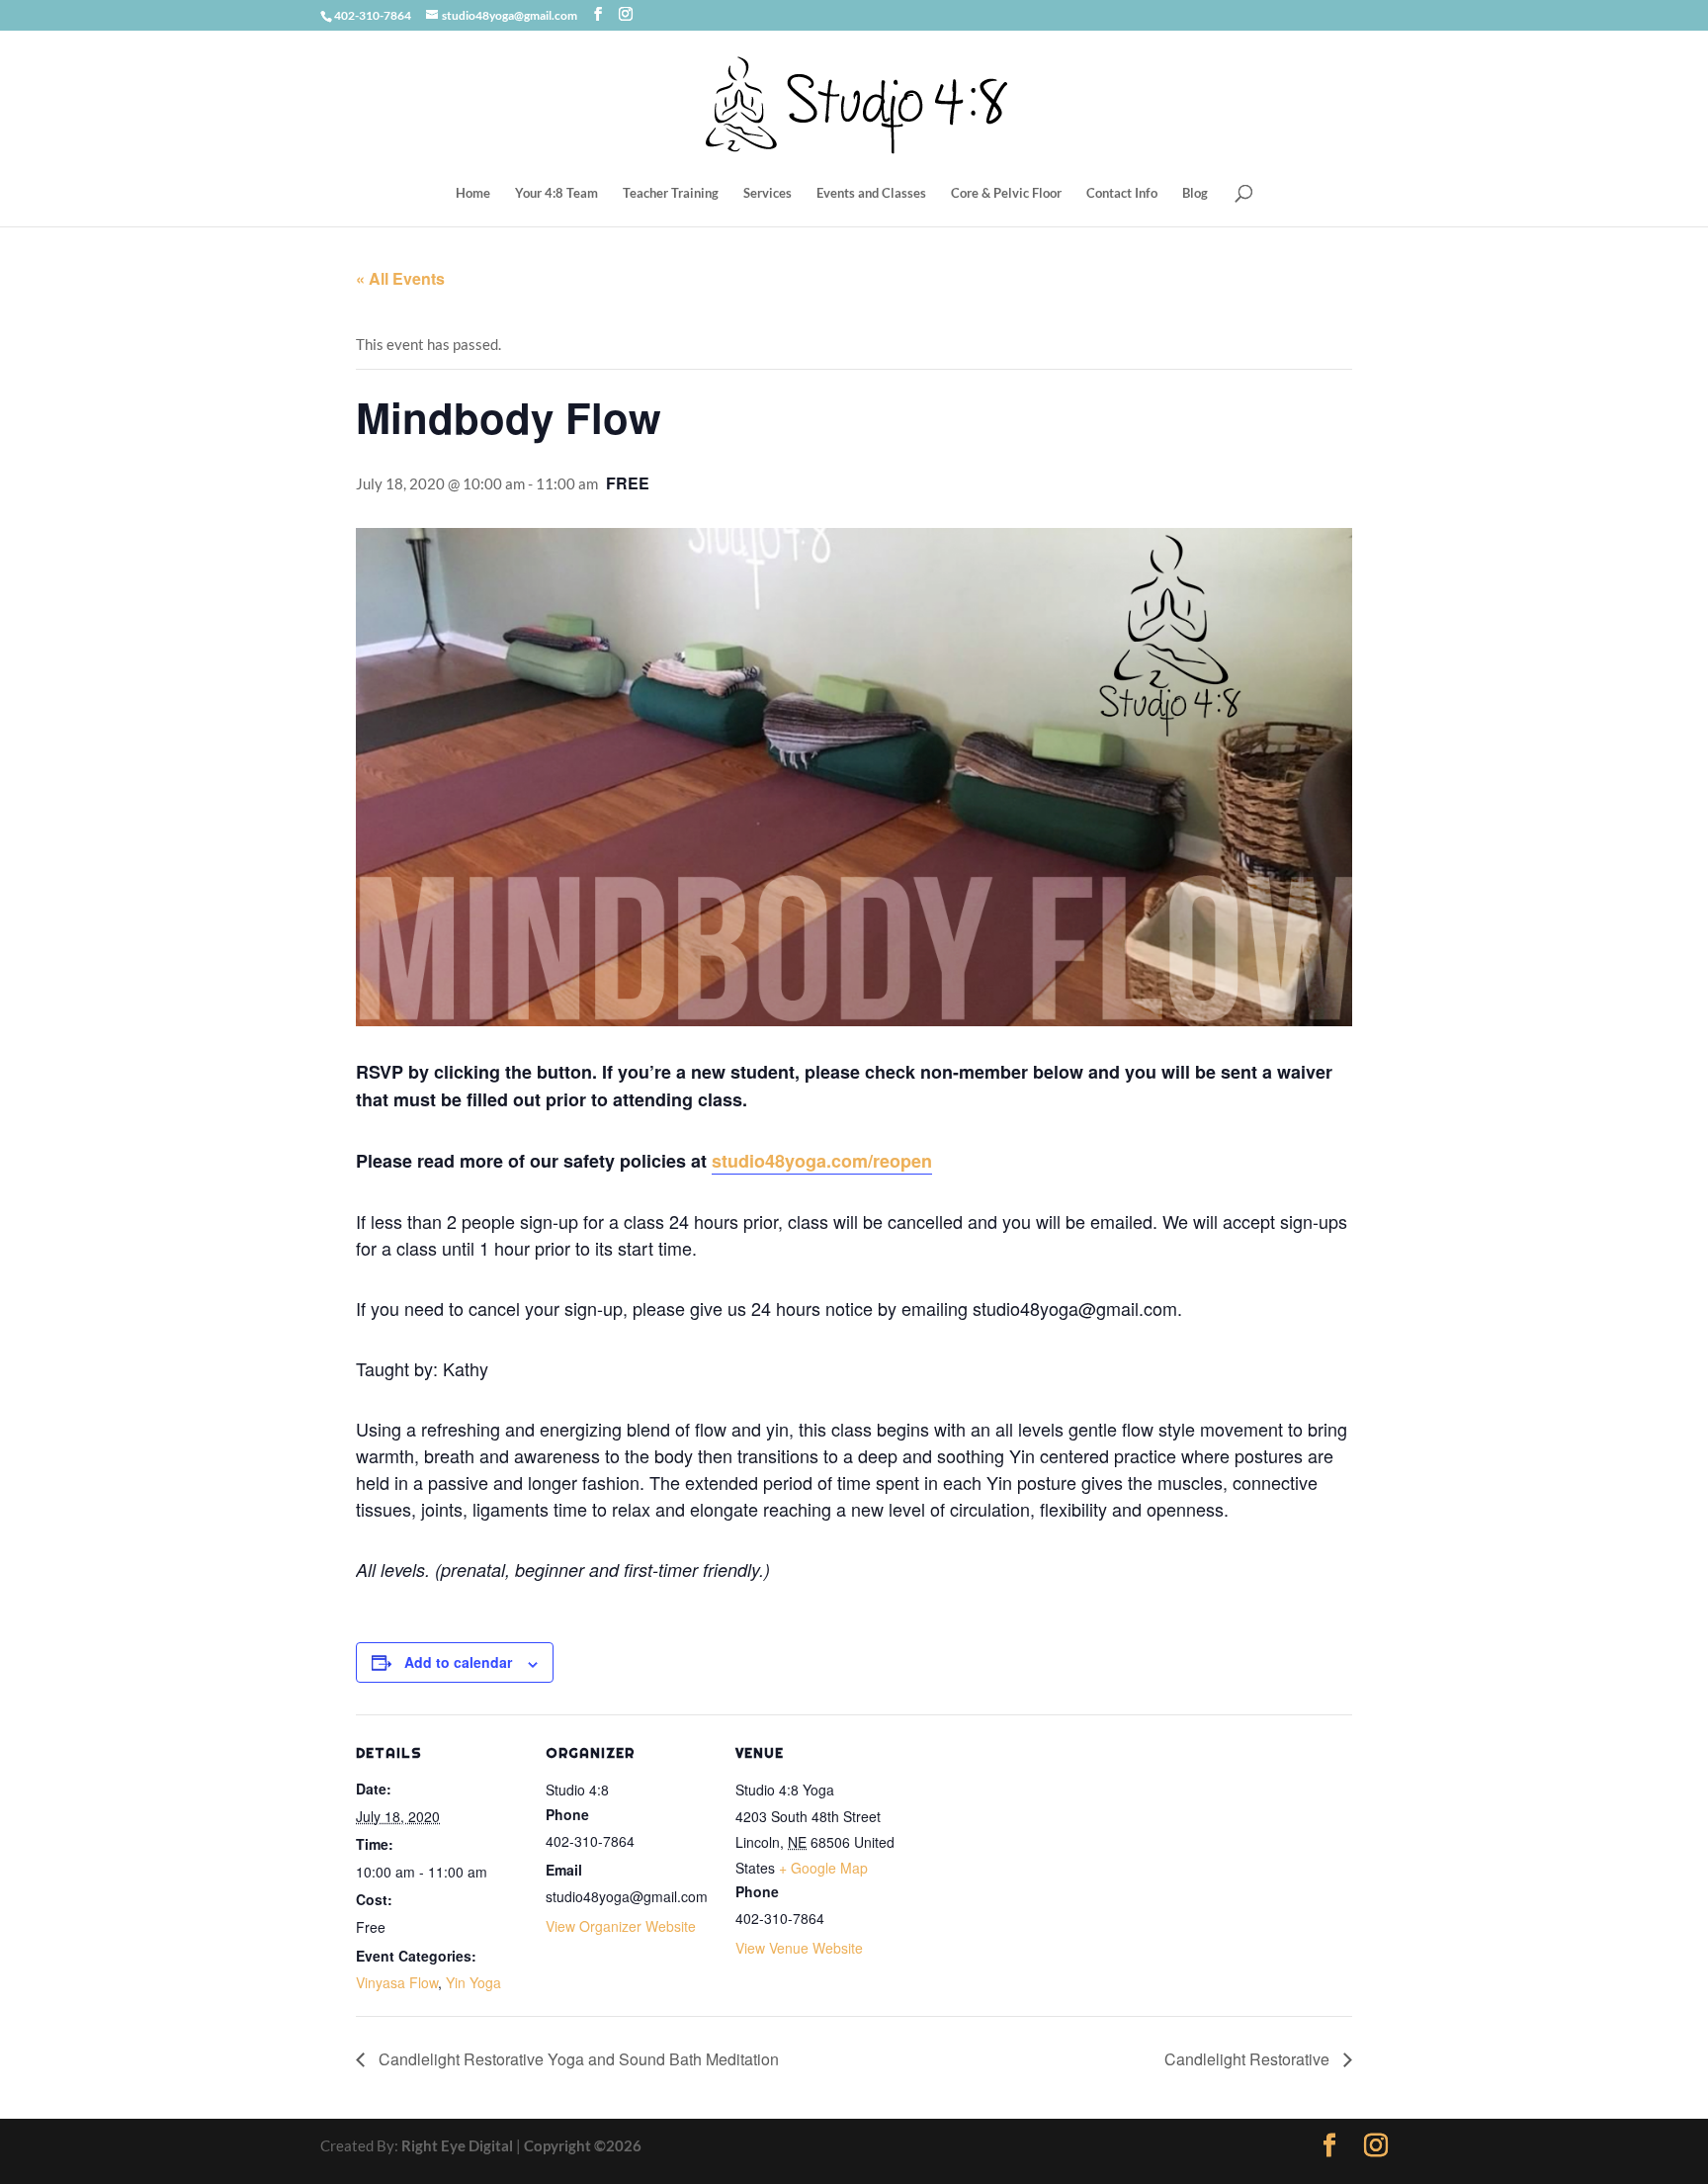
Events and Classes (871, 193)
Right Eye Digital (457, 2145)
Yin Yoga (473, 1982)
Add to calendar (458, 1662)
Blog (1195, 193)
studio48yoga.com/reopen (822, 1161)
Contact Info (1122, 193)
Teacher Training (671, 193)
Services (768, 193)
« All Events (400, 278)
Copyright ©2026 (583, 2145)
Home (473, 193)
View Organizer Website (621, 1926)
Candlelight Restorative (1249, 2059)
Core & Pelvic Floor (1006, 193)
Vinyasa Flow (397, 1982)
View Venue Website (799, 1948)
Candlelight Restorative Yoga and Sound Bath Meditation (577, 2059)
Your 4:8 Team (556, 193)
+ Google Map (823, 1868)
